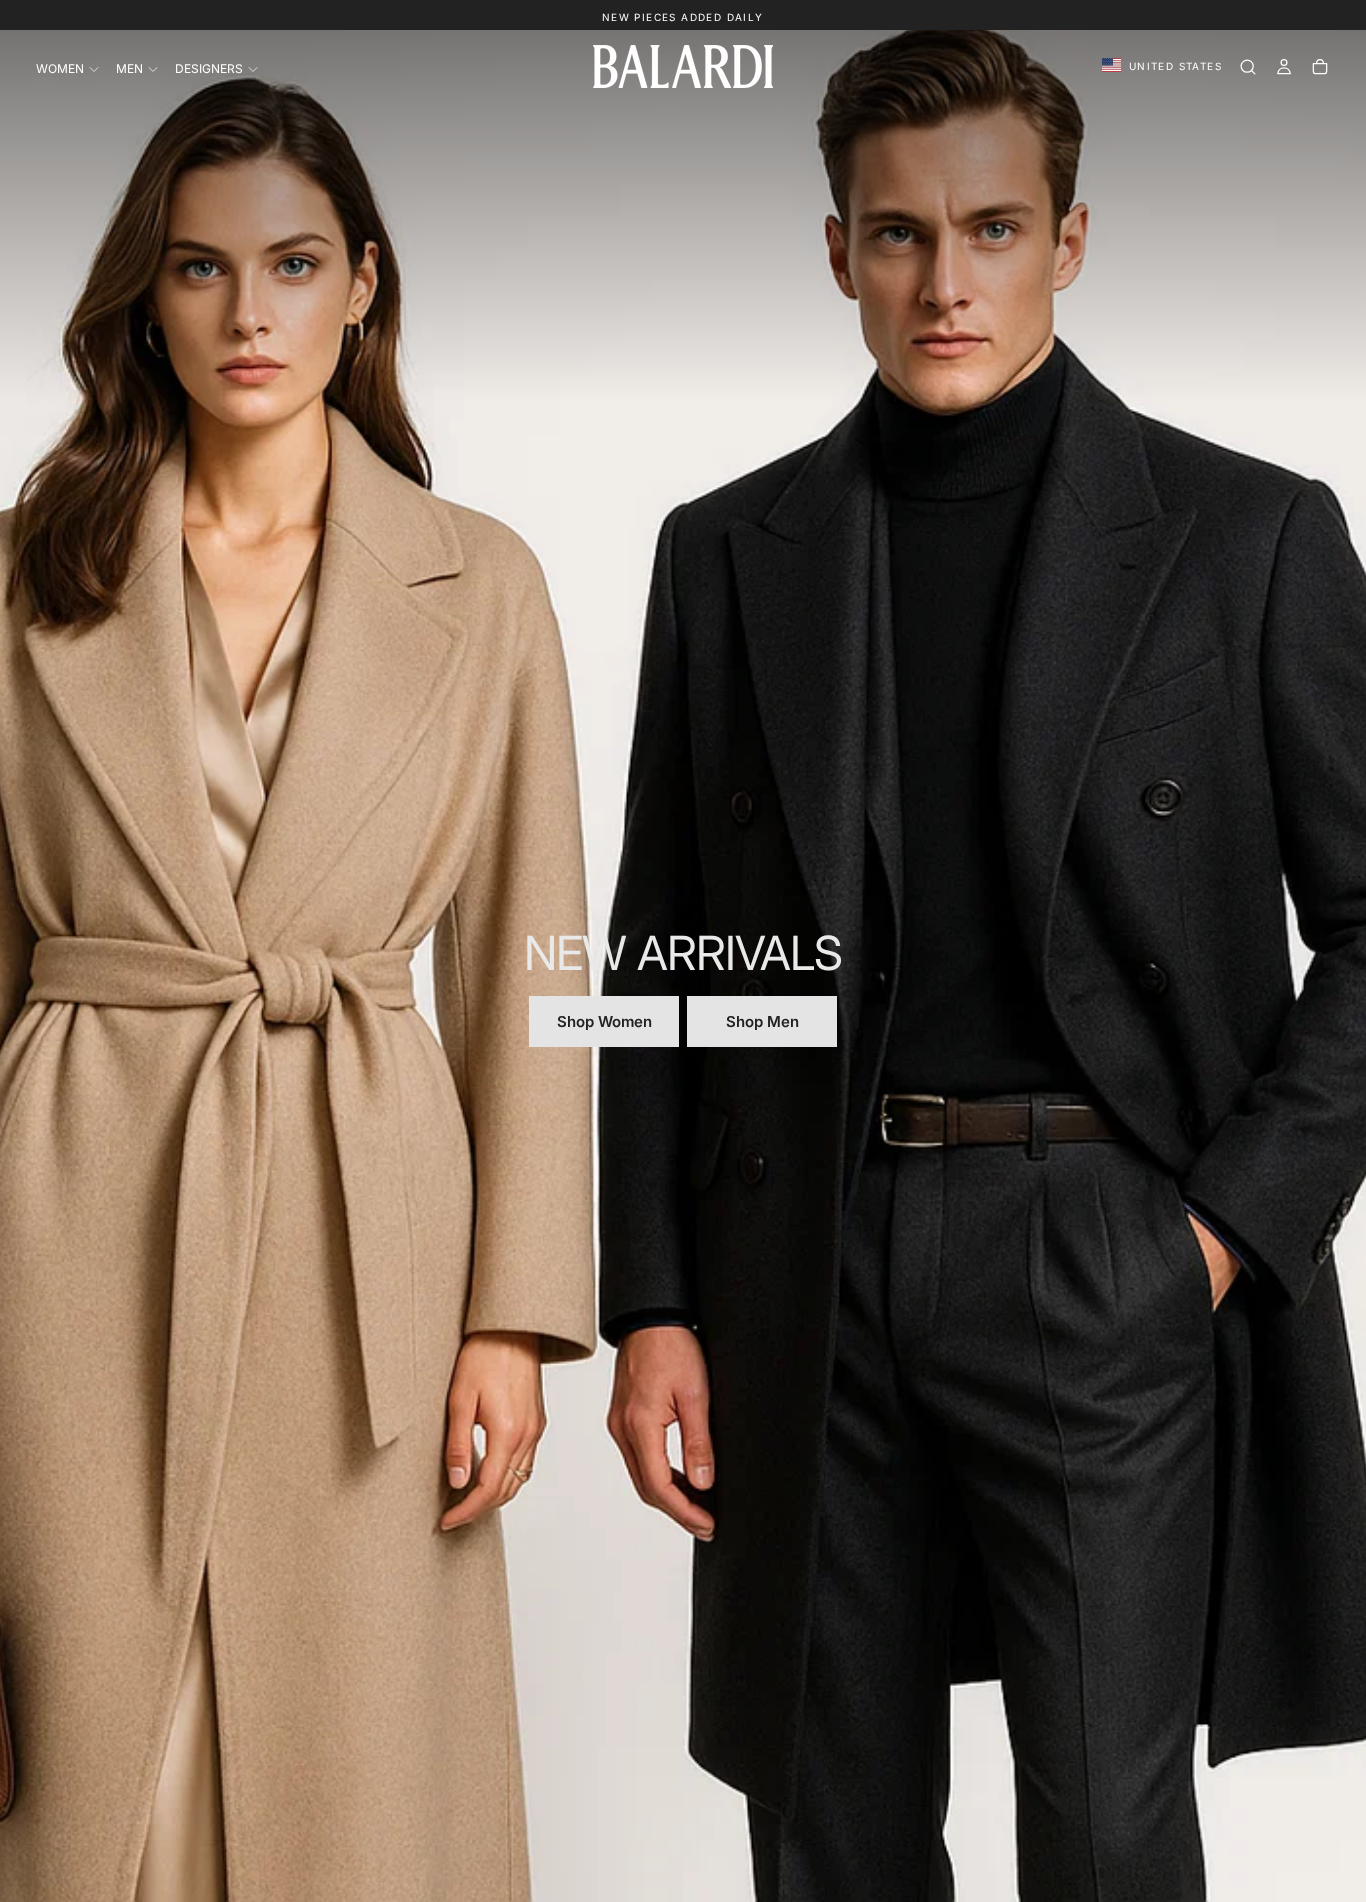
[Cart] (1320, 67)
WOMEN (60, 68)
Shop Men (762, 1021)
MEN (129, 68)
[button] (1162, 66)
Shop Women (604, 1021)
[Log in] (1284, 67)
